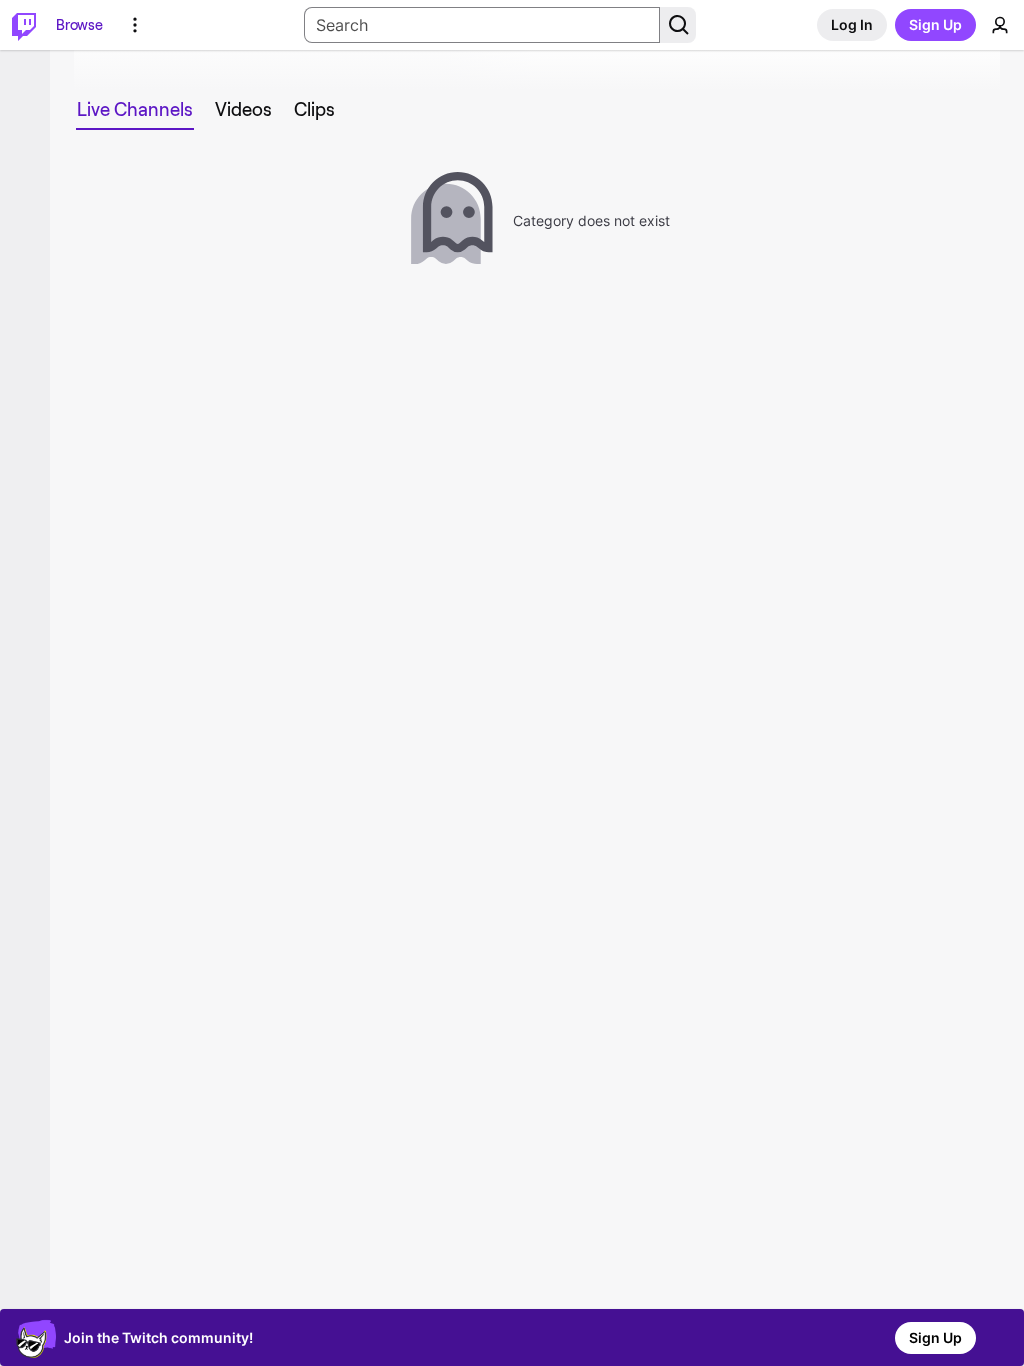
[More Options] (135, 25)
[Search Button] (678, 25)
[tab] (135, 110)
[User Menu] (1000, 25)
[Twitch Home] (24, 25)
